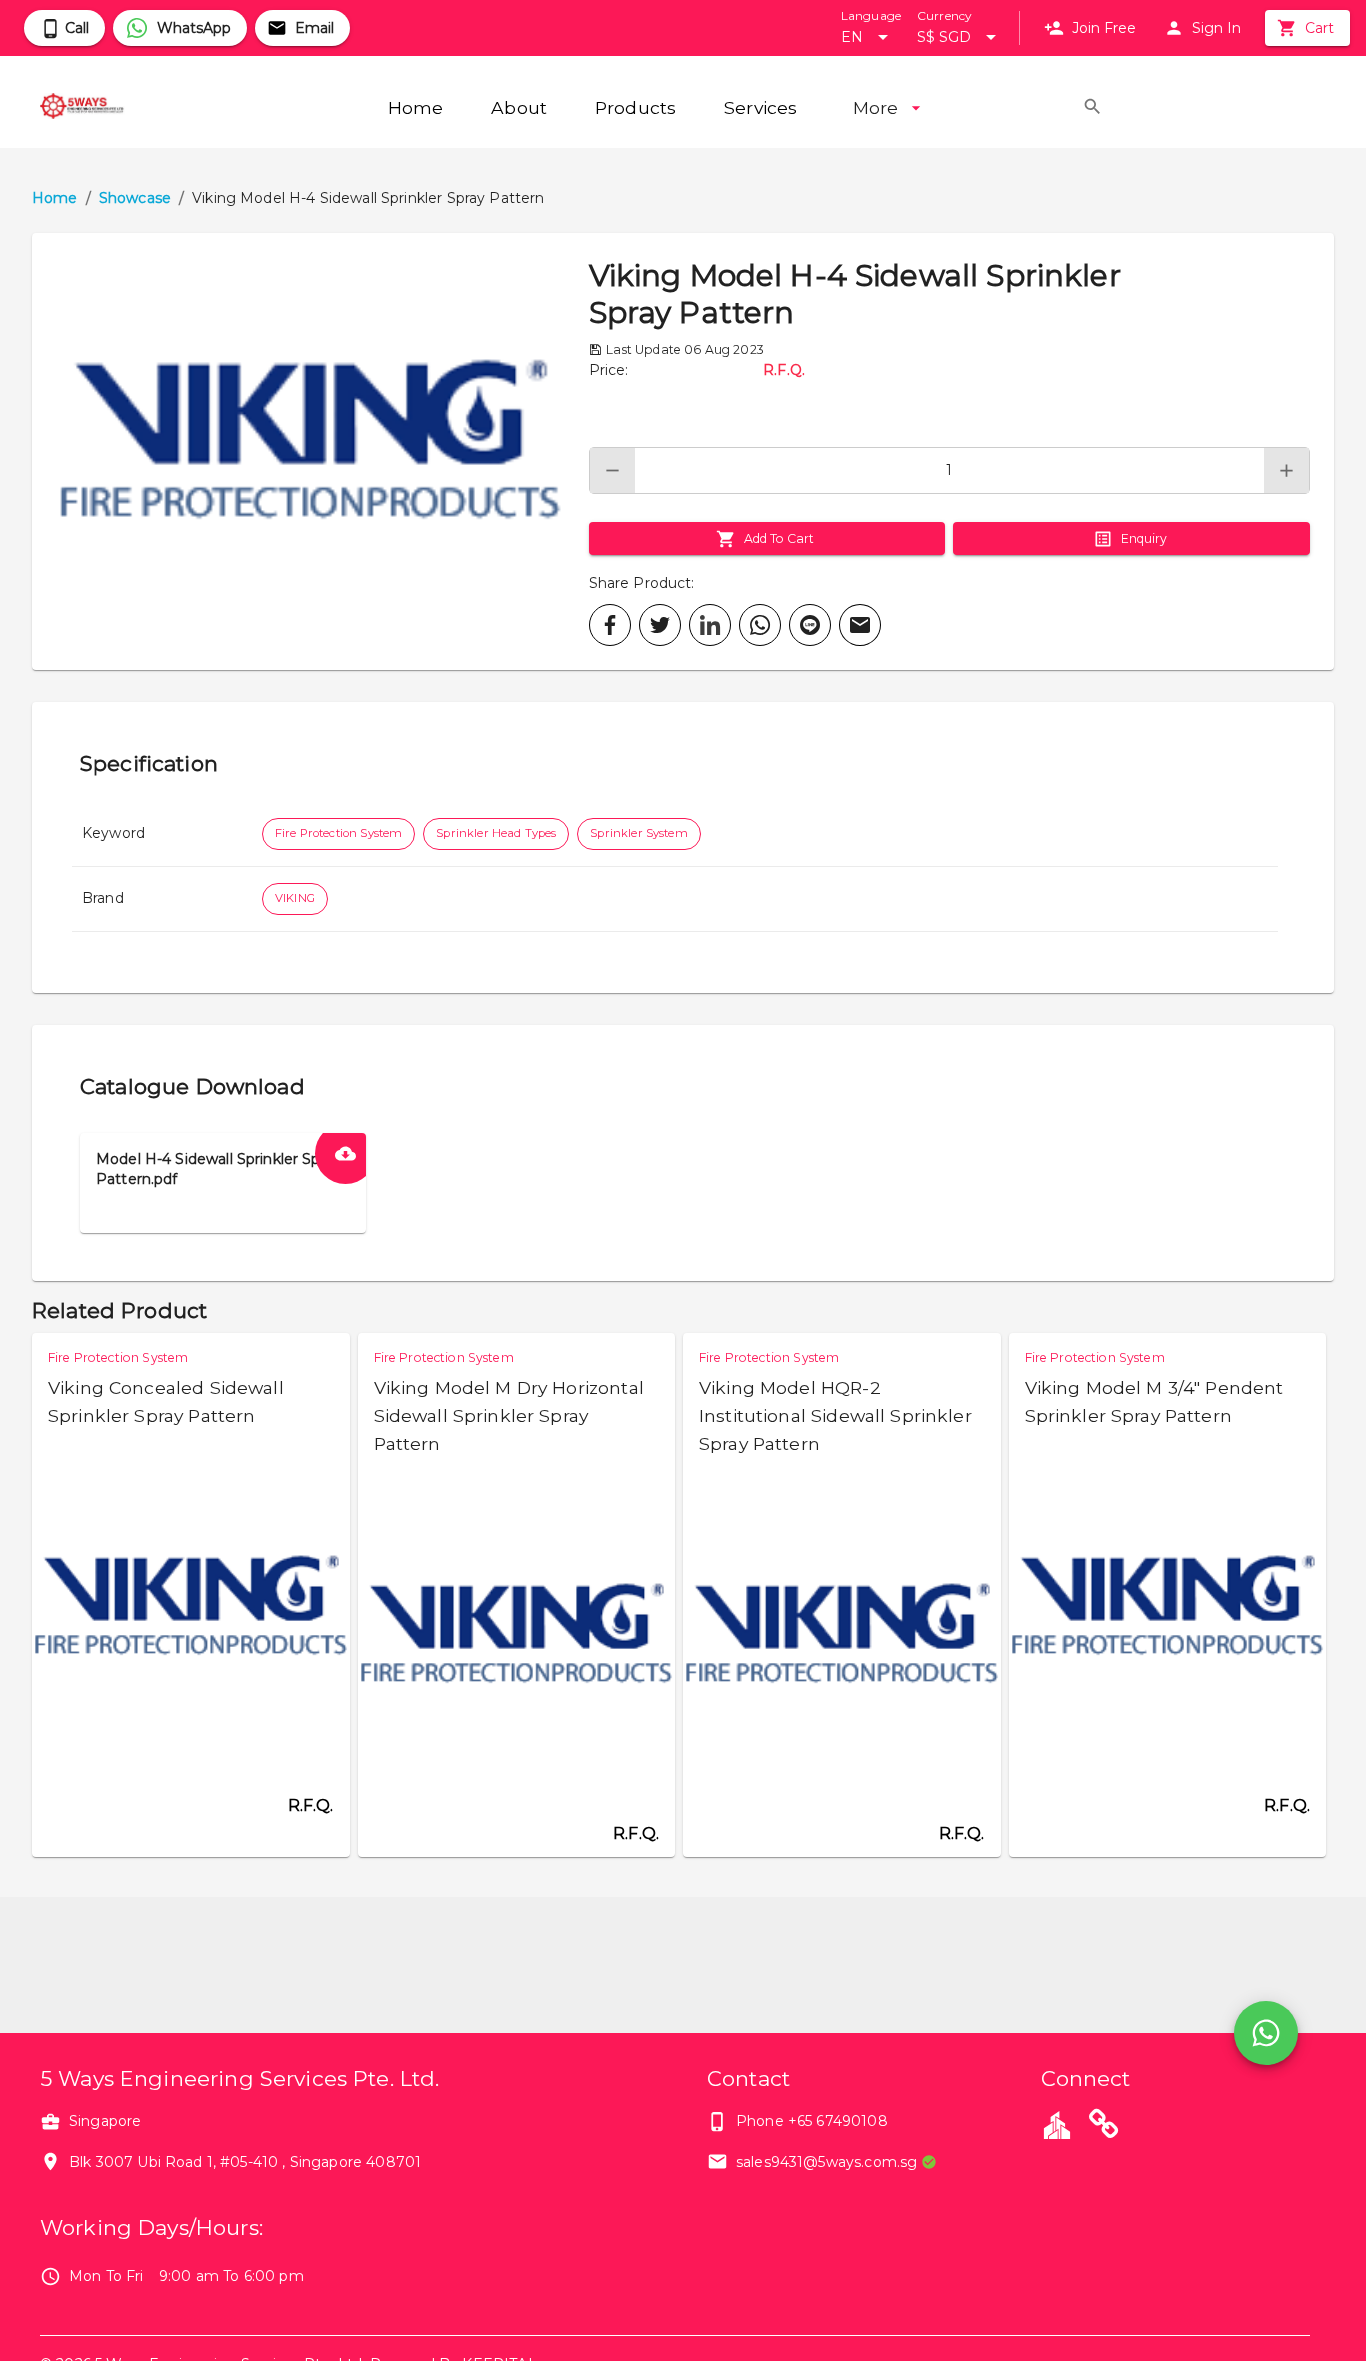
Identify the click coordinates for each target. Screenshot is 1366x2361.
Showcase (135, 198)
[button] (310, 451)
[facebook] (610, 625)
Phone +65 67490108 (812, 2121)
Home (55, 198)
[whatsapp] (760, 625)
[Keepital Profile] (1057, 2124)
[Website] (1104, 2127)
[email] (860, 625)
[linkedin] (710, 625)
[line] (810, 625)
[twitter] (660, 625)
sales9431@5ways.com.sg (826, 2162)
